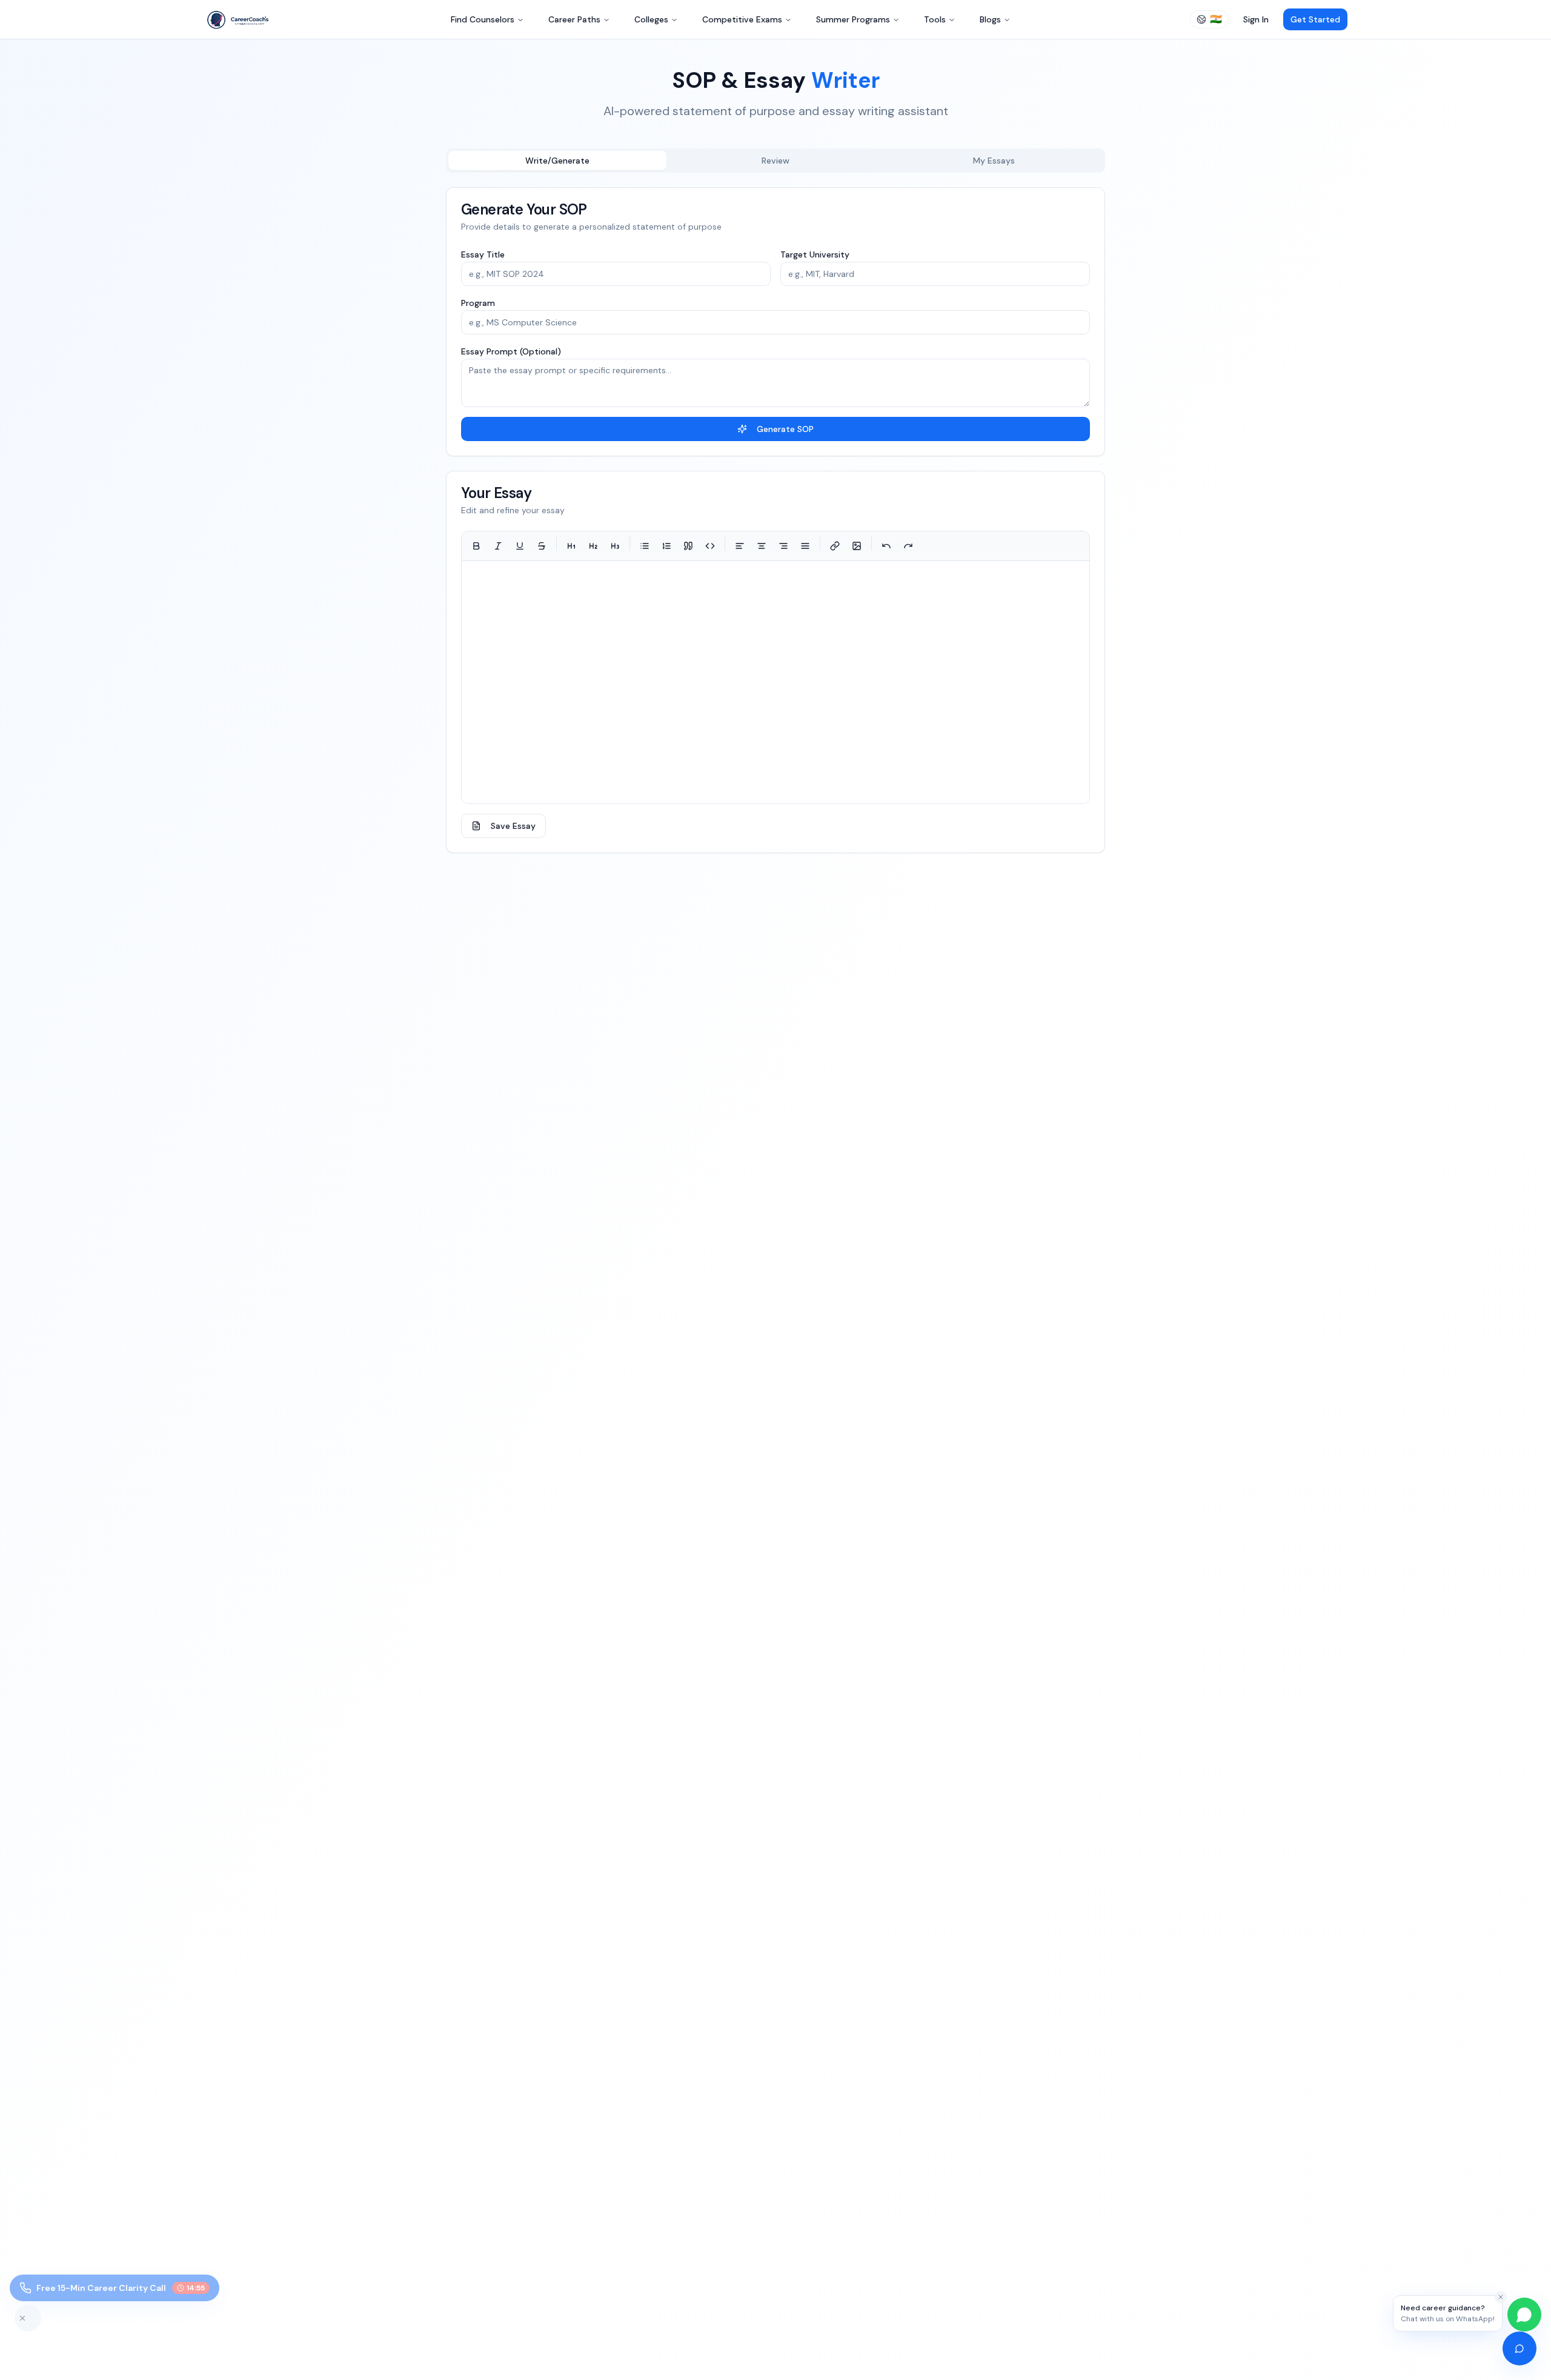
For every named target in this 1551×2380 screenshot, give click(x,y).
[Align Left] (740, 546)
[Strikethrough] (542, 546)
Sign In (1256, 19)
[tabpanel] (775, 520)
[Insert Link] (835, 546)
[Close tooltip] (1501, 2297)
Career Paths (574, 19)
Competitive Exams (742, 19)
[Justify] (805, 546)
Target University (815, 254)
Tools (935, 19)
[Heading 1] (571, 546)
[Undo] (886, 546)
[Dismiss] (28, 2318)
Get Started (1315, 19)
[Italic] (498, 546)
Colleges (651, 19)
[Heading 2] (593, 546)
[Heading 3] (615, 546)
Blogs (990, 19)
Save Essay (513, 826)
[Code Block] (710, 546)
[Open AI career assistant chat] (1519, 2348)
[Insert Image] (857, 546)
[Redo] (908, 546)
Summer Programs (853, 19)
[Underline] (520, 546)
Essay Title (483, 254)
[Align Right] (783, 546)
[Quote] (688, 546)
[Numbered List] (666, 546)
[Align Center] (762, 546)
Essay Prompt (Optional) (511, 351)
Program (478, 303)
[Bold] (476, 546)
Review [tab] (775, 161)
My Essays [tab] (994, 161)
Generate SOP (785, 429)
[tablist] (775, 161)
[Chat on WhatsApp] (1524, 2315)
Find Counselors (483, 19)
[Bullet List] (645, 546)
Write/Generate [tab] (557, 161)
